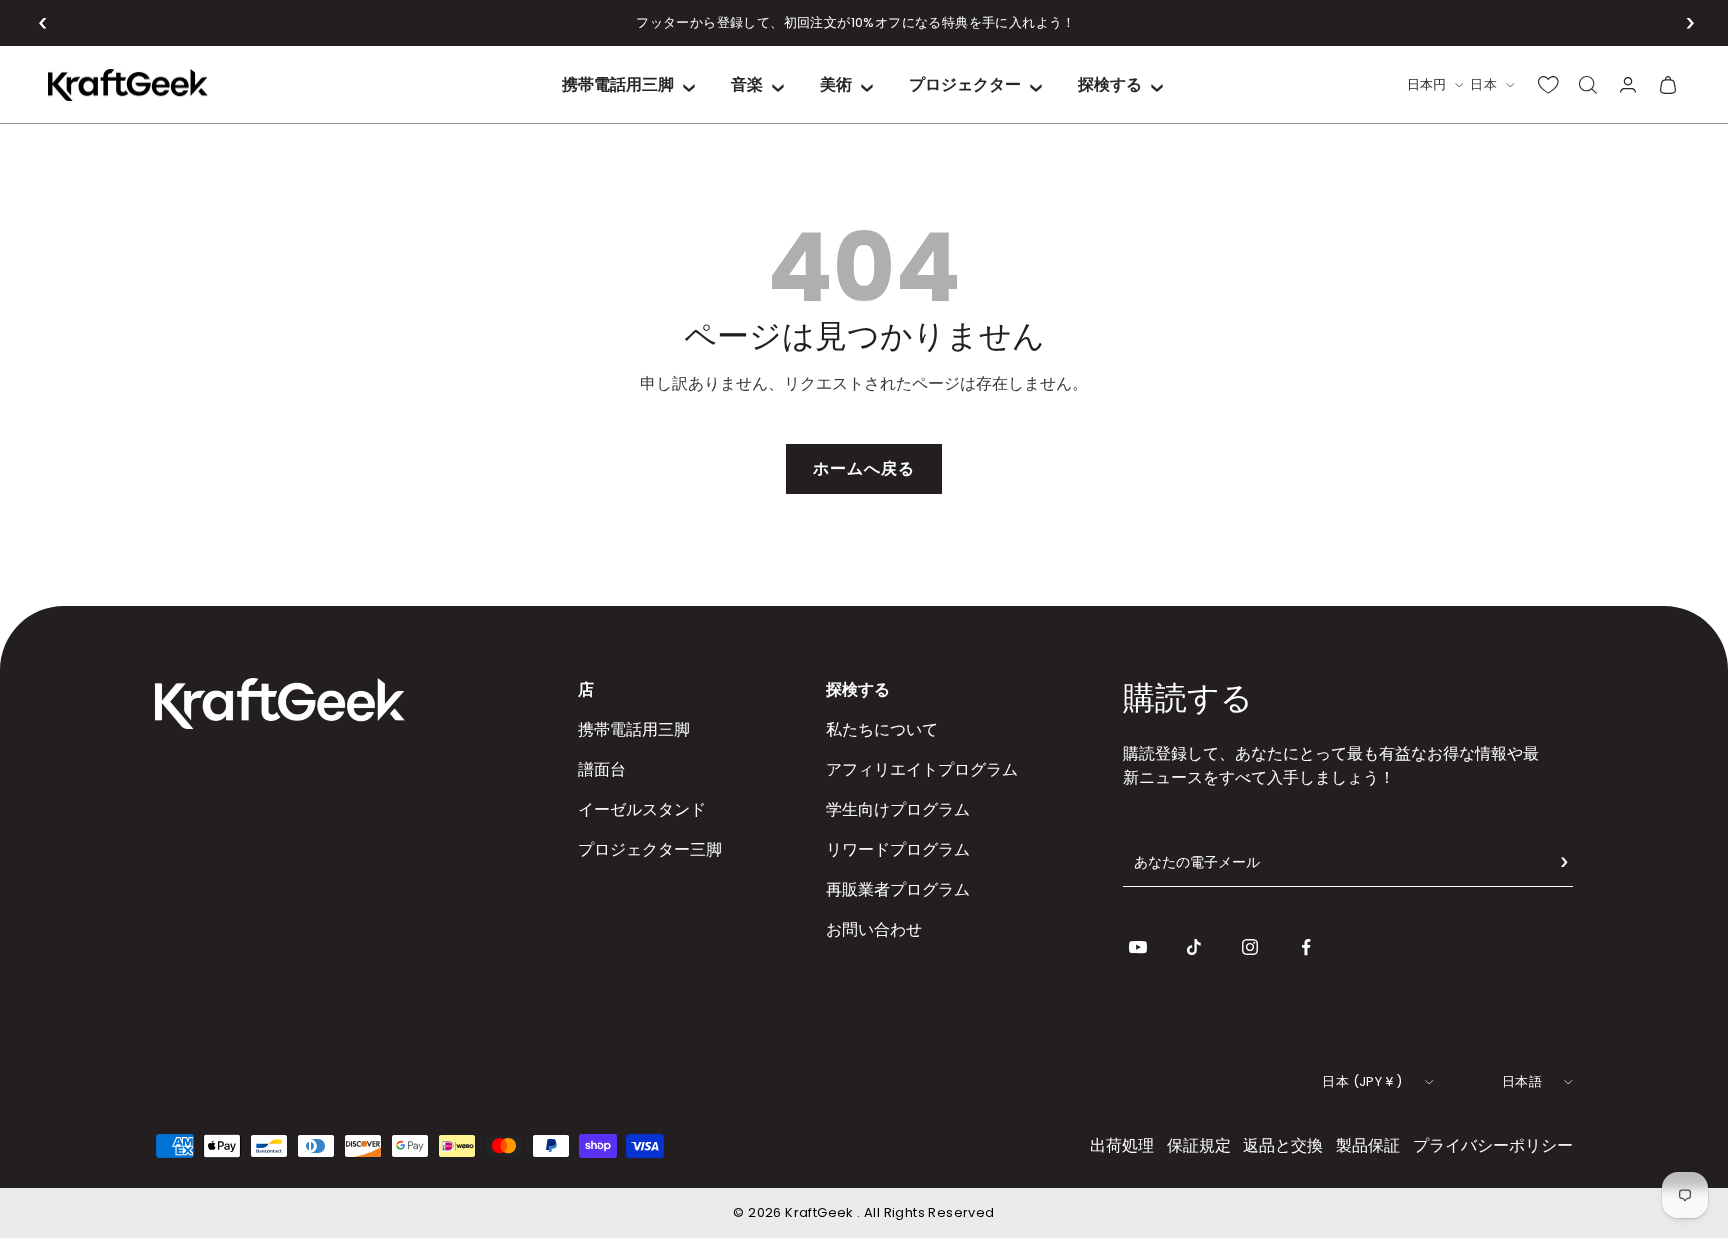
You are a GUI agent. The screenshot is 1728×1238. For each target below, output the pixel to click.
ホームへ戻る (864, 468)
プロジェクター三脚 (650, 849)
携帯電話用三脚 (618, 84)
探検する (1110, 84)
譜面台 (602, 769)
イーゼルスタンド (642, 809)
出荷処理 (1122, 1145)
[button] (43, 23)
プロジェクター (965, 84)
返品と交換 (1283, 1145)
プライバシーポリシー (1493, 1145)
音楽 (747, 84)
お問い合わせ (874, 929)
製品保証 (1368, 1145)
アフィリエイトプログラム (922, 769)
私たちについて (882, 729)
